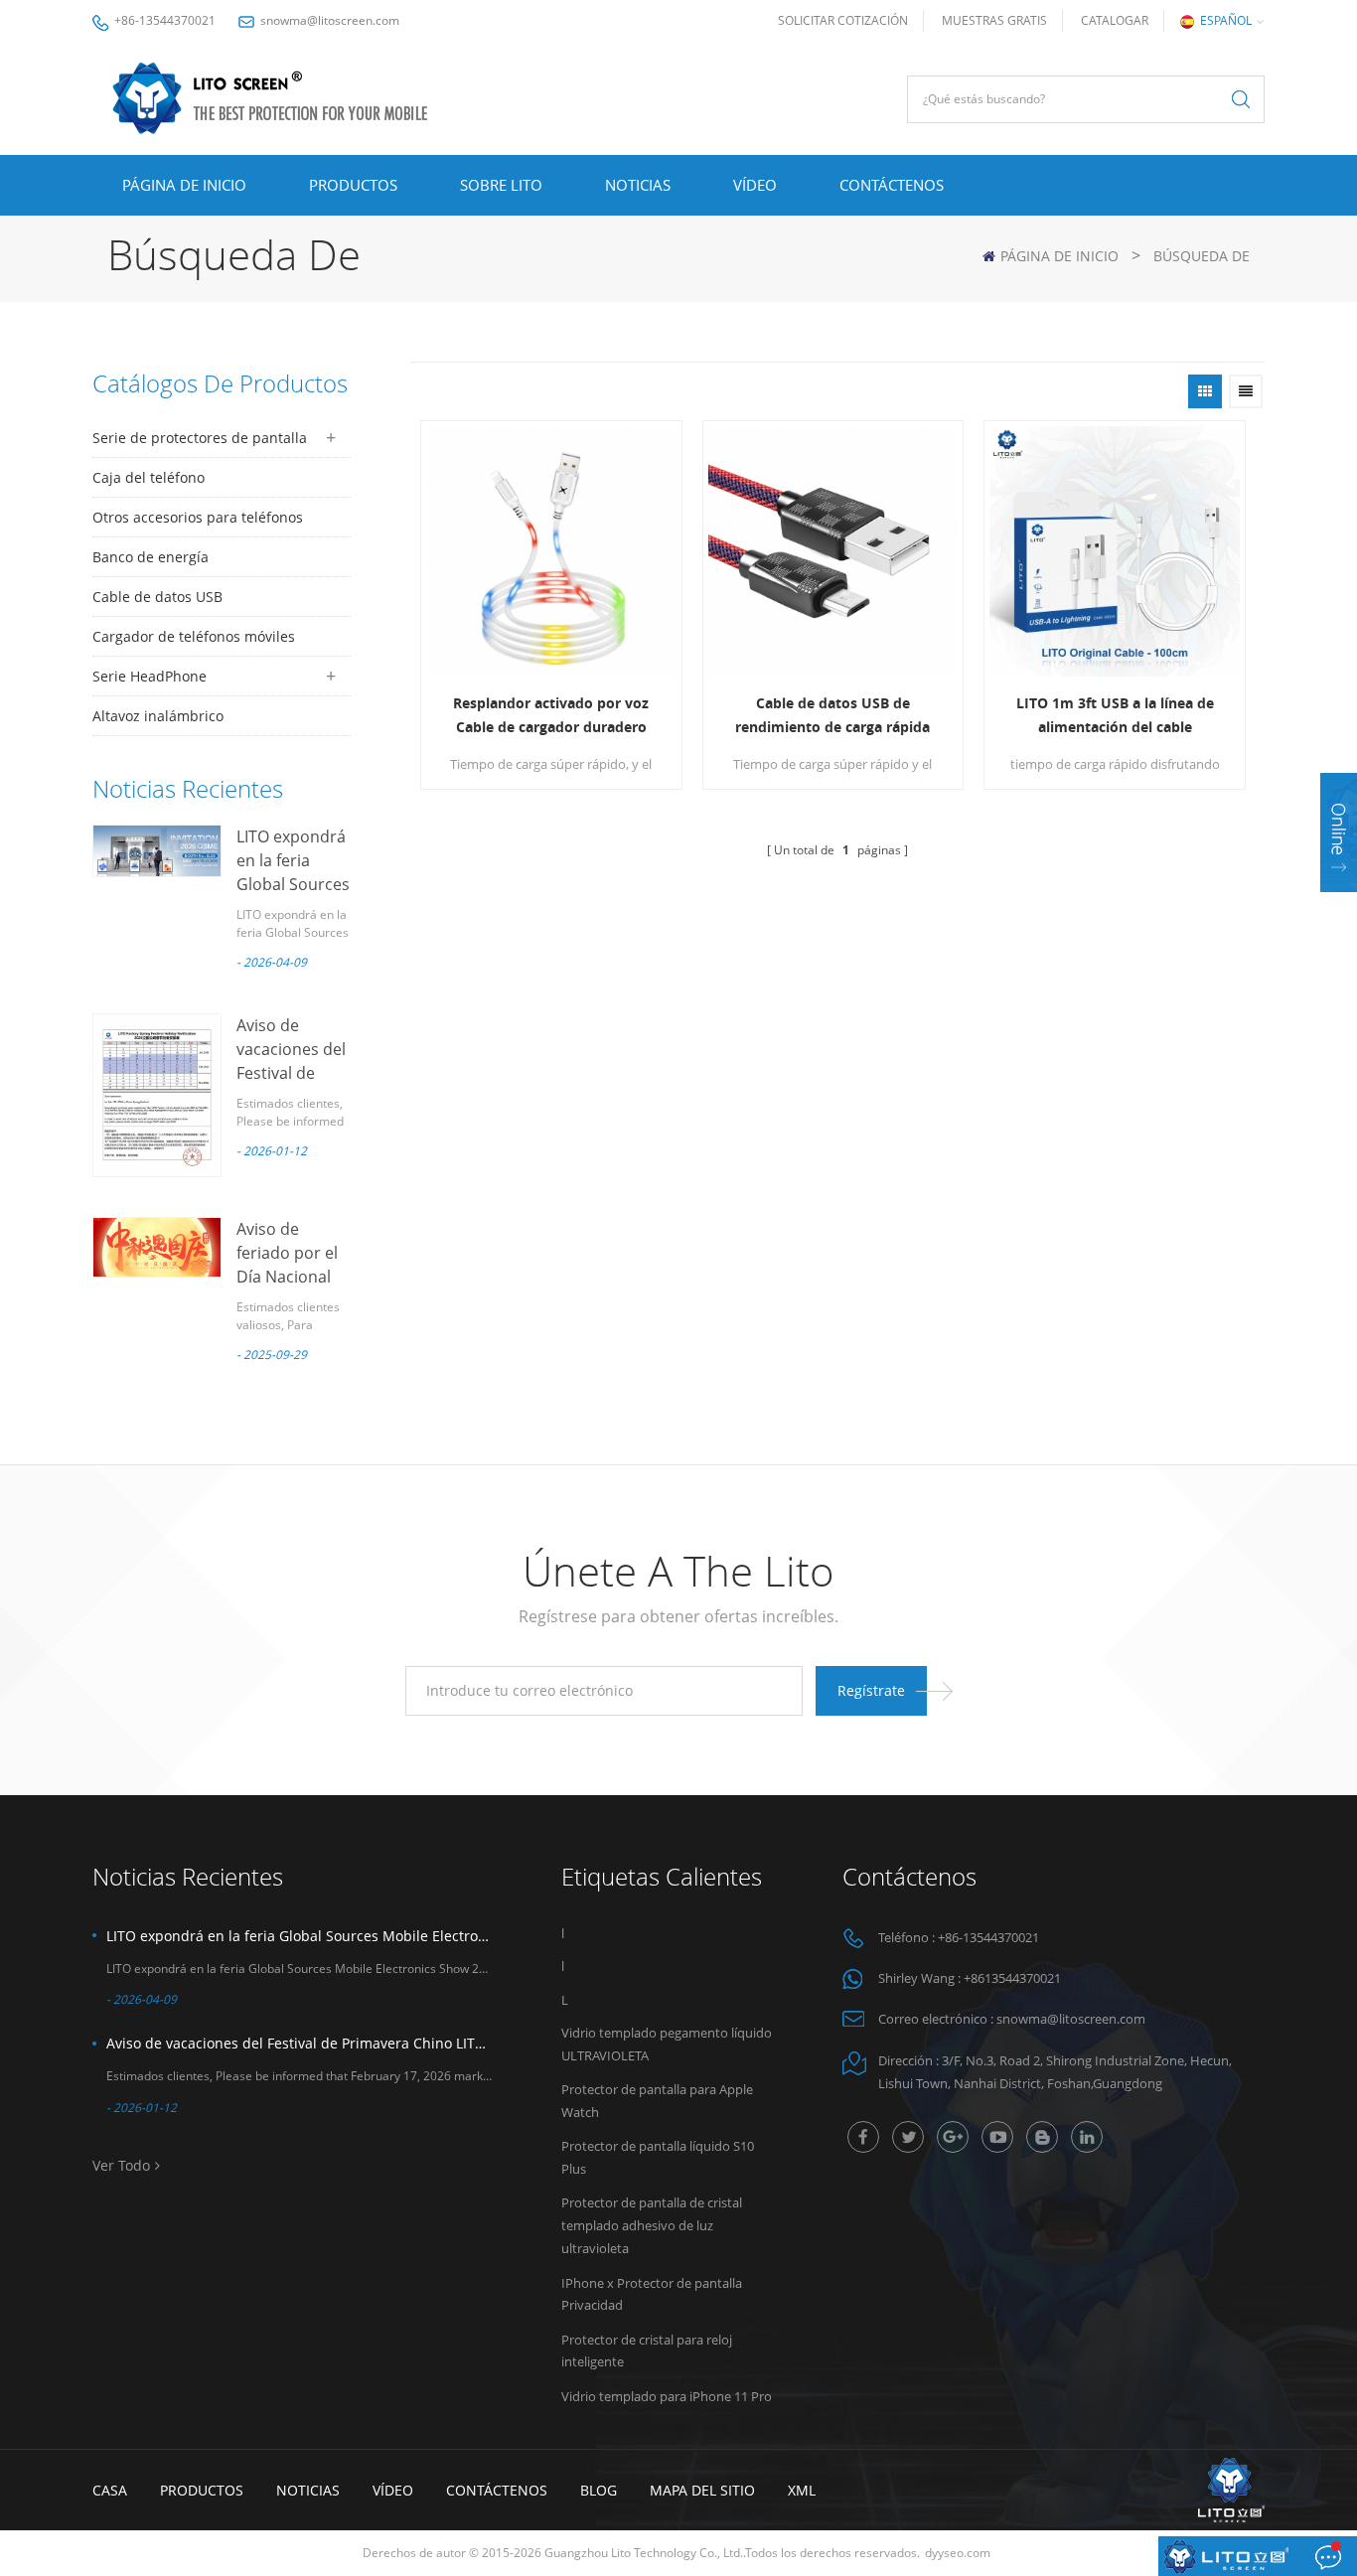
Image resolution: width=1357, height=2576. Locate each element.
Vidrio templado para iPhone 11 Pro (667, 2396)
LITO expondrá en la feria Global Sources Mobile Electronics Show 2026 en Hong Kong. (299, 1936)
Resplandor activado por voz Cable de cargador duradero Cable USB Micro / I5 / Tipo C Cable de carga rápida (551, 716)
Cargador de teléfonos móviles (194, 636)
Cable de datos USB (157, 597)
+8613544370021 (1012, 1978)
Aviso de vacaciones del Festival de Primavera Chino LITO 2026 (299, 2043)
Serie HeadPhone (150, 676)
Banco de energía (151, 557)
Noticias (638, 185)
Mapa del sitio (702, 2490)
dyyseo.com (958, 2553)
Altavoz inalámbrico (158, 716)
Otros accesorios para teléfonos (198, 517)
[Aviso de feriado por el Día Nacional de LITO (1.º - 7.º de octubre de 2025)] (157, 1247)
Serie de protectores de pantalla (200, 438)
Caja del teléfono (149, 477)
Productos (353, 185)
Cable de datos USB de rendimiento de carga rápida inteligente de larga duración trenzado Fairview (832, 716)
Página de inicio (184, 185)
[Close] (1339, 905)
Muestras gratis (994, 20)
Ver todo (121, 2165)
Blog (599, 2490)
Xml (802, 2490)
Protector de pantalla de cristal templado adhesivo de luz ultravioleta (652, 2225)
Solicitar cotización (843, 20)
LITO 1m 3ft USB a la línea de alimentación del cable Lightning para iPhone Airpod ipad (1115, 716)
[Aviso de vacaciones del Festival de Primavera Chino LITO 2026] (157, 1095)
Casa (110, 2490)
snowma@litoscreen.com (330, 20)
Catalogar (1115, 20)
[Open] (1339, 833)
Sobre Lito (501, 185)
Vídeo (755, 185)
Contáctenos (892, 185)
